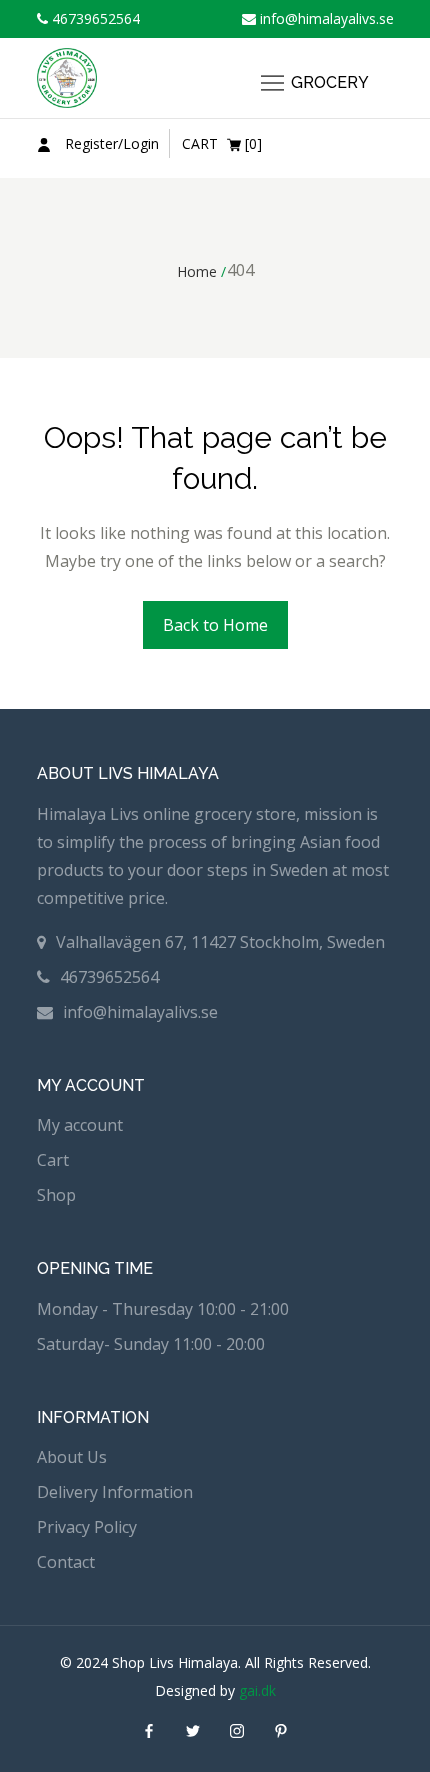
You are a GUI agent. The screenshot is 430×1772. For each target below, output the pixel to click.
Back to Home (215, 625)
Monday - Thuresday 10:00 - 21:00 (163, 1309)
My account (80, 1125)
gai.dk (257, 1690)
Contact (66, 1562)
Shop (56, 1195)
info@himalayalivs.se (325, 18)
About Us (72, 1457)
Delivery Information (115, 1492)
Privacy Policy (87, 1527)
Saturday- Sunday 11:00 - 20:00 (151, 1344)
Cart (53, 1160)
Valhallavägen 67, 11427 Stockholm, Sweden (220, 942)
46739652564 (94, 18)
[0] (222, 143)
